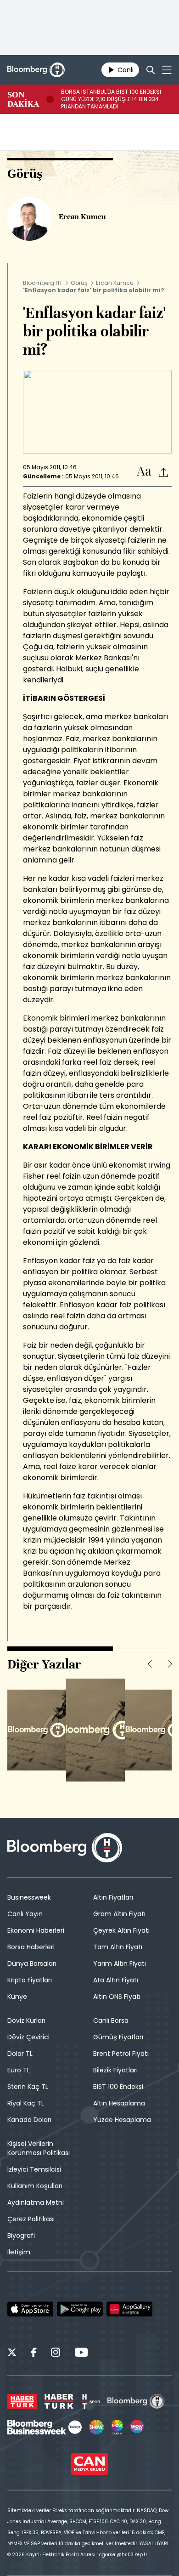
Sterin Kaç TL (28, 2087)
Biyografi (21, 2236)
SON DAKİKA (23, 99)
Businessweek (29, 1897)
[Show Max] (138, 2427)
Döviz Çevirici (28, 2037)
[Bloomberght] (36, 70)
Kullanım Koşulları (35, 2186)
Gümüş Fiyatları (118, 2037)
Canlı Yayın (25, 1914)
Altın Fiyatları (113, 1897)
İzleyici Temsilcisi (34, 2169)
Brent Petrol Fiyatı (121, 2054)
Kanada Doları (29, 2120)
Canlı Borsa (111, 2020)
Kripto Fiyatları (30, 1980)
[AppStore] (30, 2309)
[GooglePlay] (80, 2309)
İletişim (19, 2252)
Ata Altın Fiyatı (116, 1980)
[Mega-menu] (167, 70)
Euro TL (19, 2070)
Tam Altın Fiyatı (118, 1947)
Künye (17, 1997)
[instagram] (56, 2354)
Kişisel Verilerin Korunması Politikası (39, 2148)
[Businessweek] (45, 2427)
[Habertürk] (22, 2401)
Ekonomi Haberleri (36, 1930)
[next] (170, 1664)
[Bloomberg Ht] (136, 2401)
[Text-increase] (144, 472)
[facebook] (34, 2354)
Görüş (79, 283)
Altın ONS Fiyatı (117, 1997)
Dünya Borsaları (32, 1963)
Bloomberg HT (43, 283)
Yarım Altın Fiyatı (120, 1963)
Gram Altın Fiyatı (119, 1914)
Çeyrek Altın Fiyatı (121, 1930)
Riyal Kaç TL (26, 2103)
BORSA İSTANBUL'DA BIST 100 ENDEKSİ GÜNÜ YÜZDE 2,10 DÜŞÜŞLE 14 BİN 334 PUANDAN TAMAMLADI (111, 99)
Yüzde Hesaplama (122, 2120)
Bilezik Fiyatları (115, 2070)
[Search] (151, 70)
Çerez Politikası (31, 2219)
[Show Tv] (96, 2427)
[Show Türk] (117, 2427)
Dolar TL (20, 2054)
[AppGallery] (129, 2309)
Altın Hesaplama (119, 2103)
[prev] (150, 1664)
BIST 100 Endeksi (118, 2087)
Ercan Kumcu (115, 283)
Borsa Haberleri (31, 1947)
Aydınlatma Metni (36, 2202)
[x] (12, 2354)
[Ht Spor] (90, 2401)
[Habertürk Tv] (59, 2401)
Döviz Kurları (26, 2020)
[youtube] (81, 2354)
